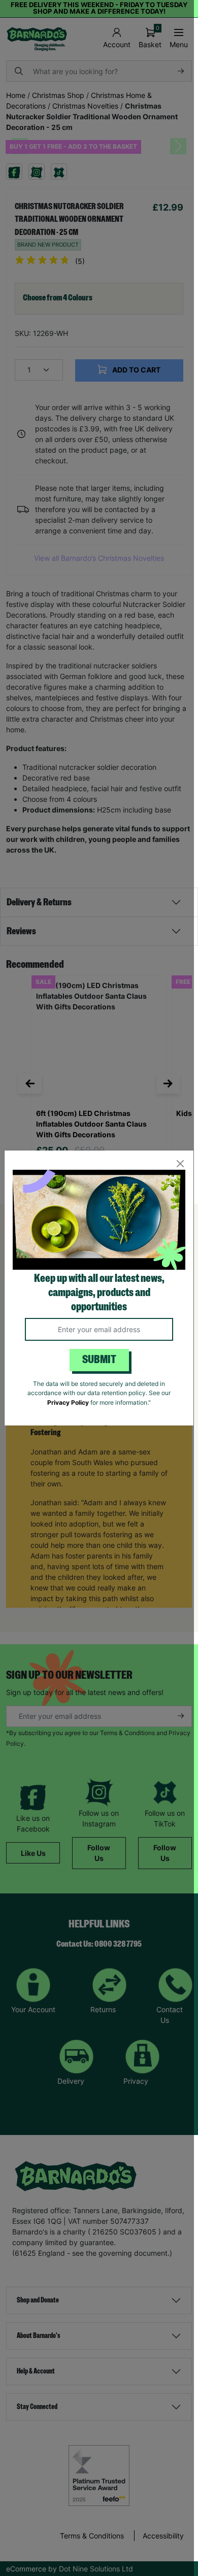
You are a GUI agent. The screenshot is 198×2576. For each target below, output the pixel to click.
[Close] (180, 1164)
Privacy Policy (68, 1402)
